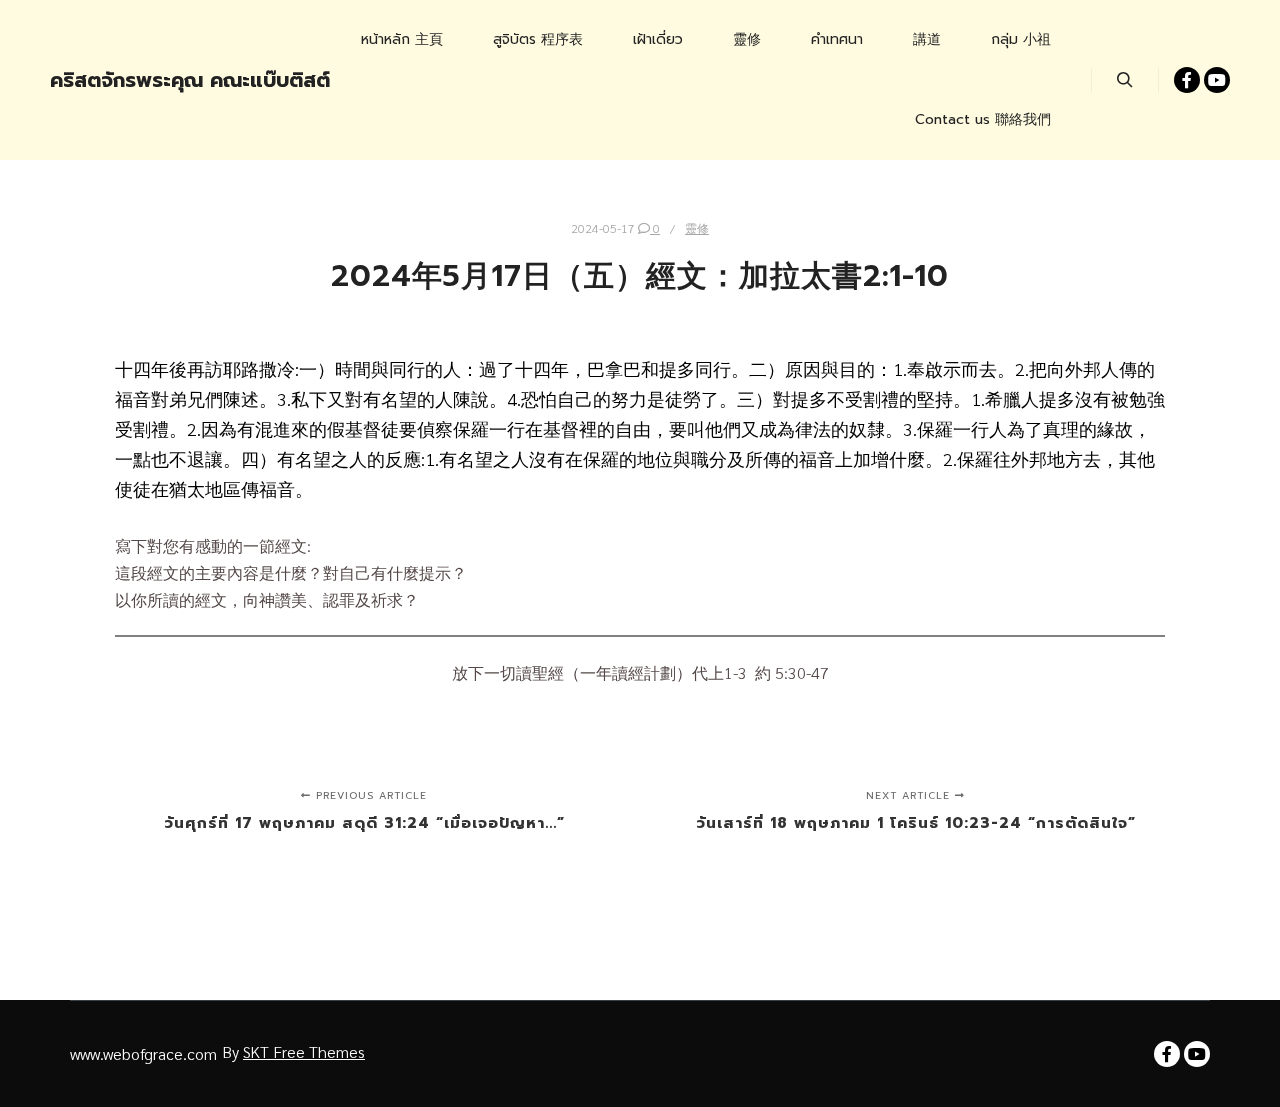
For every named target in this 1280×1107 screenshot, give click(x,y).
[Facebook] (1187, 80)
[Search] (1125, 80)
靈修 (697, 228)
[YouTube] (1217, 80)
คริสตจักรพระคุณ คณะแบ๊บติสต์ (150, 80)
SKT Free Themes (304, 1051)
